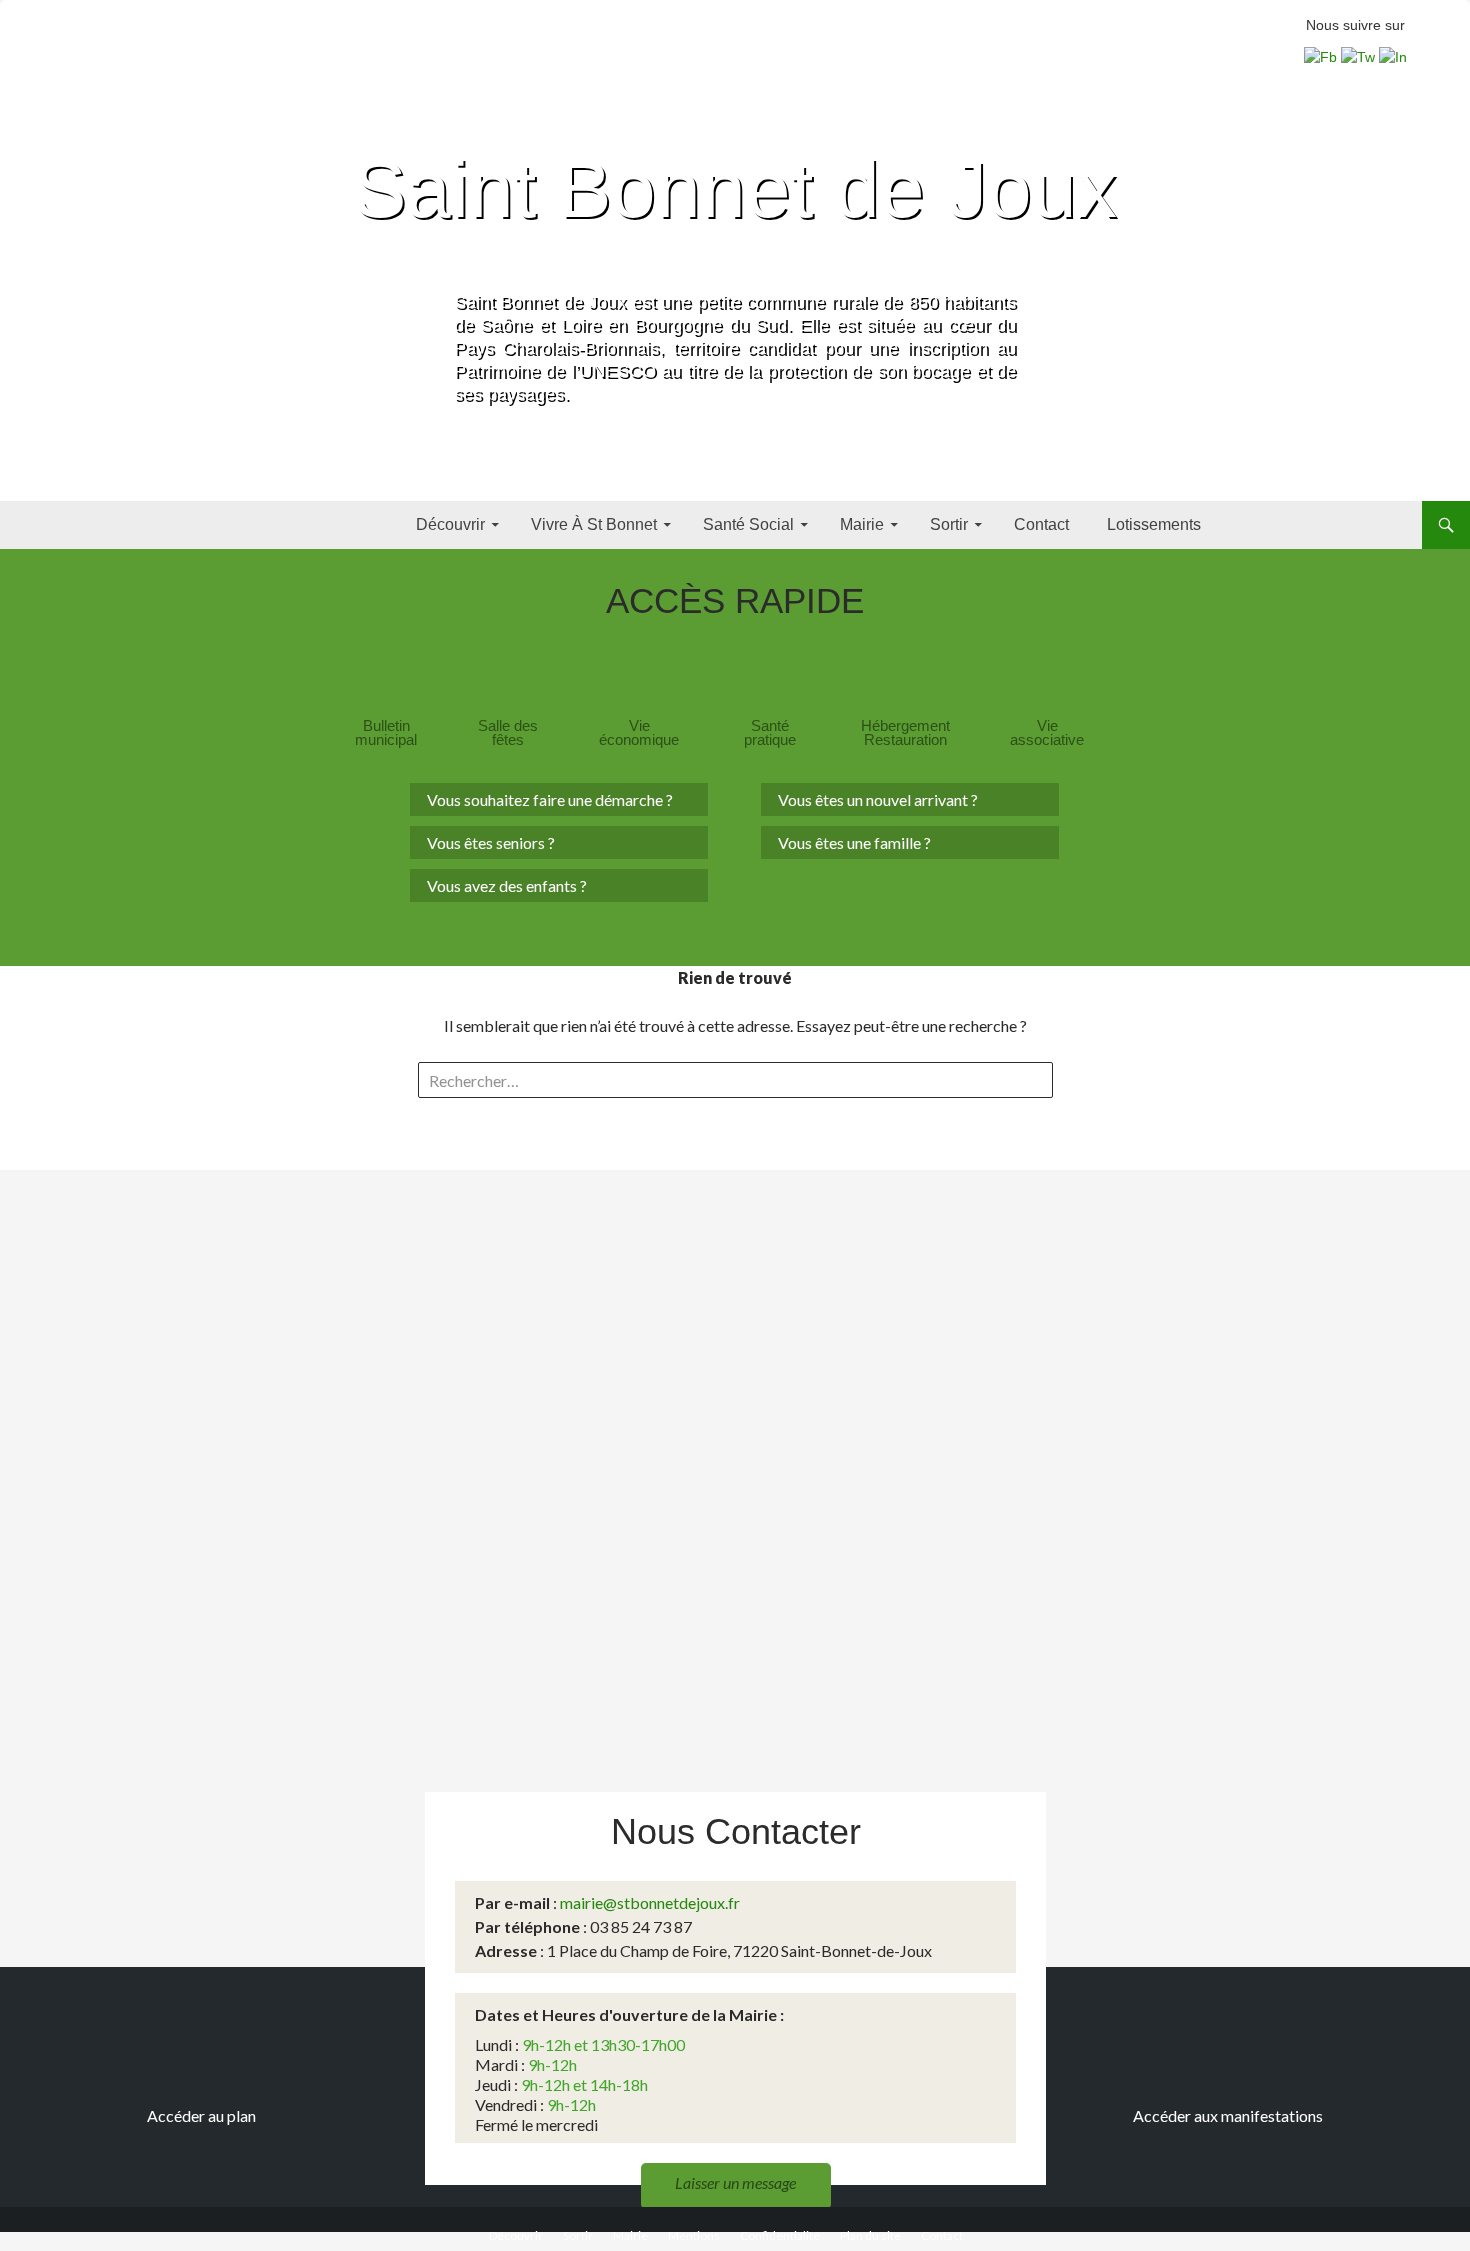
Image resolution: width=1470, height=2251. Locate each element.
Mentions (694, 2235)
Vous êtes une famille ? (854, 842)
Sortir (949, 524)
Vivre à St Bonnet (594, 524)
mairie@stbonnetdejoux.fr (650, 1902)
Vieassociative (1047, 733)
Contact (1041, 524)
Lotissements (1154, 524)
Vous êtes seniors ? (491, 842)
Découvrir (450, 524)
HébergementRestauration (905, 733)
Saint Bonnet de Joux (735, 189)
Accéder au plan (201, 2115)
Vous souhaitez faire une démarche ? (550, 799)
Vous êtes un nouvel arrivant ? (878, 799)
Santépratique (770, 733)
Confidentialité (780, 2235)
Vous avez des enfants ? (507, 885)
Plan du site (870, 2235)
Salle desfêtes (508, 733)
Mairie (862, 524)
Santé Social (748, 524)
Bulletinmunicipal (386, 733)
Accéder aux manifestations (1228, 2115)
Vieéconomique (639, 733)
